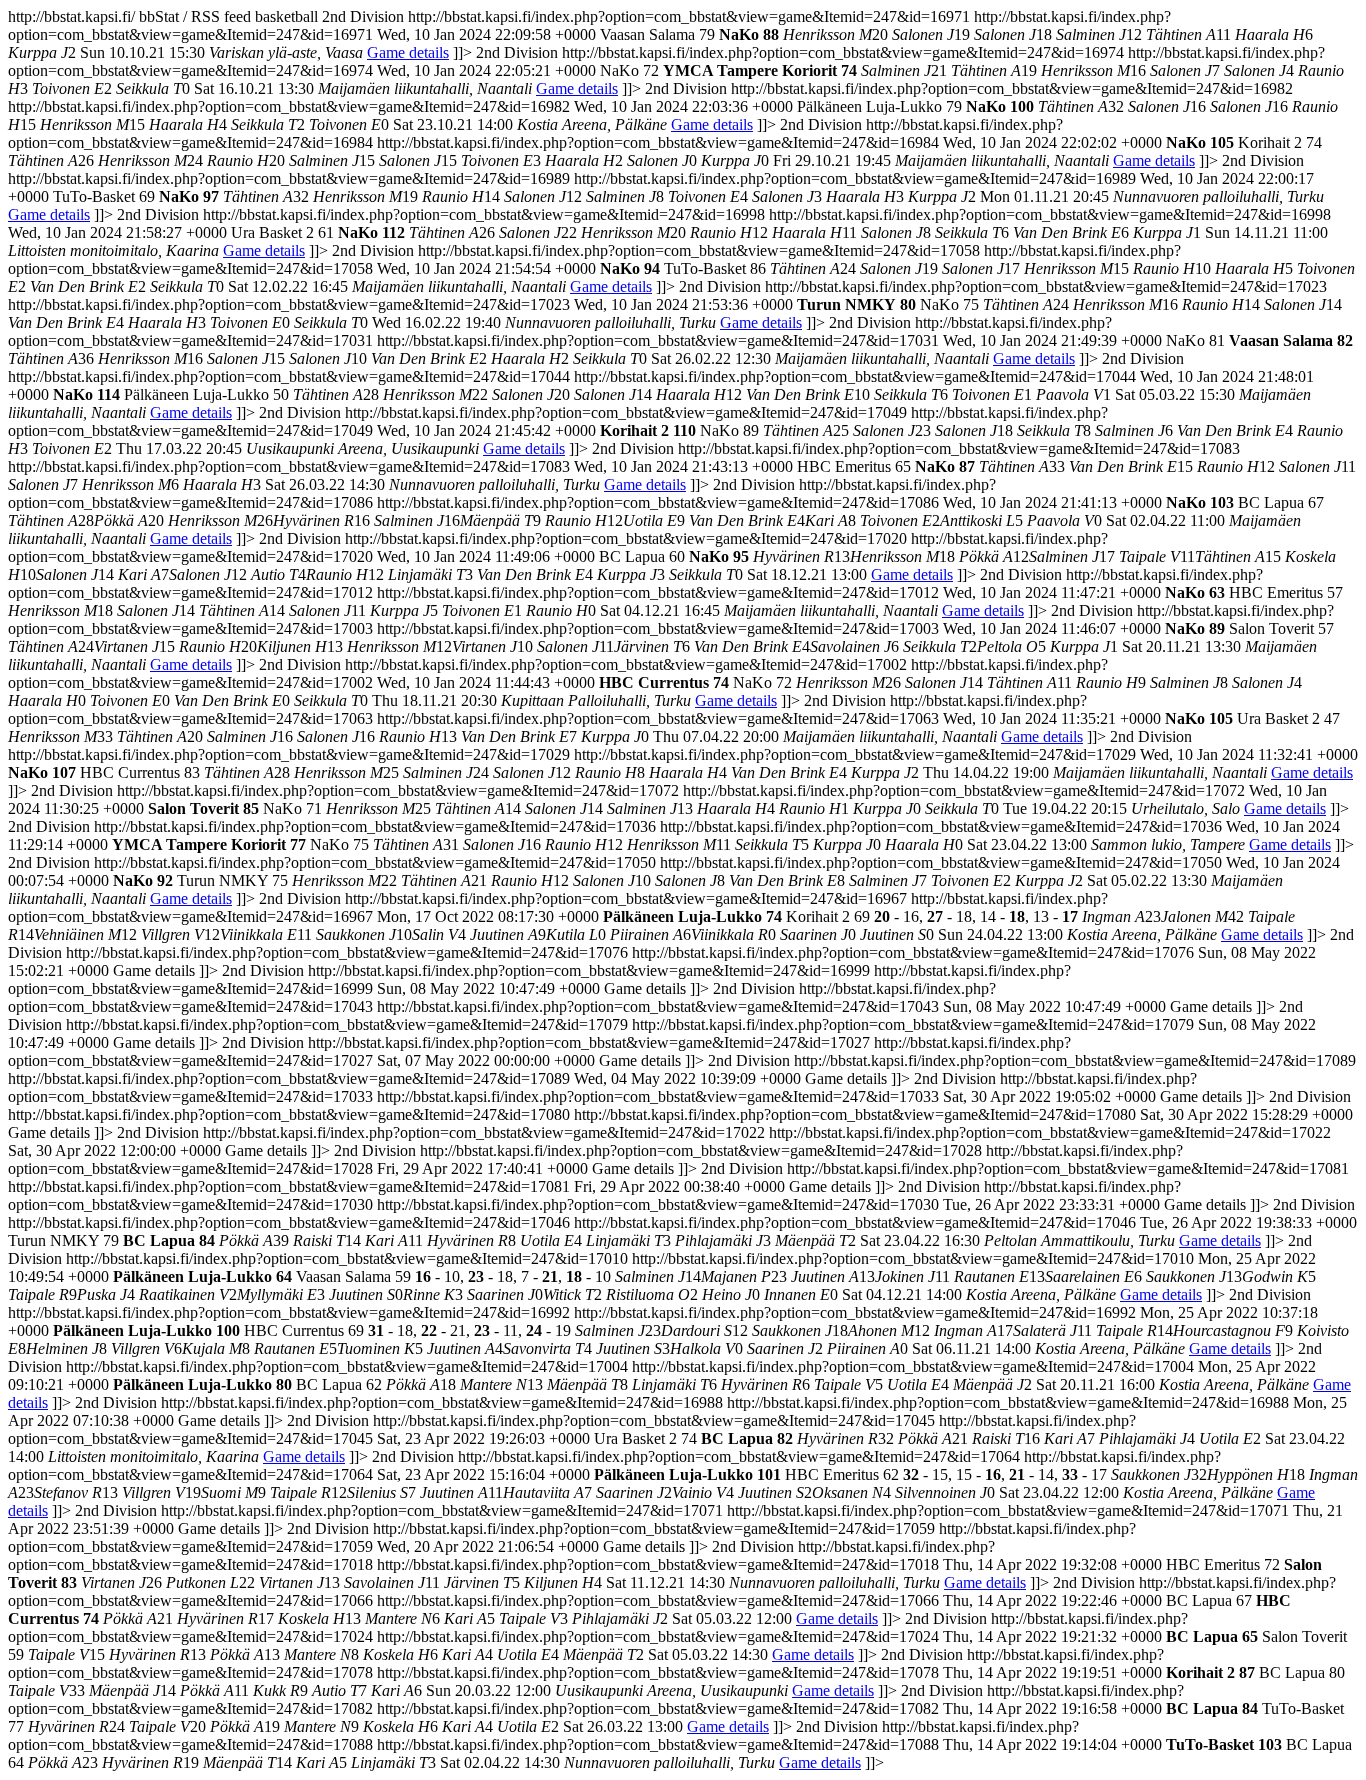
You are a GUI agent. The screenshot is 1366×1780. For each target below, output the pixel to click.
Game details (408, 52)
